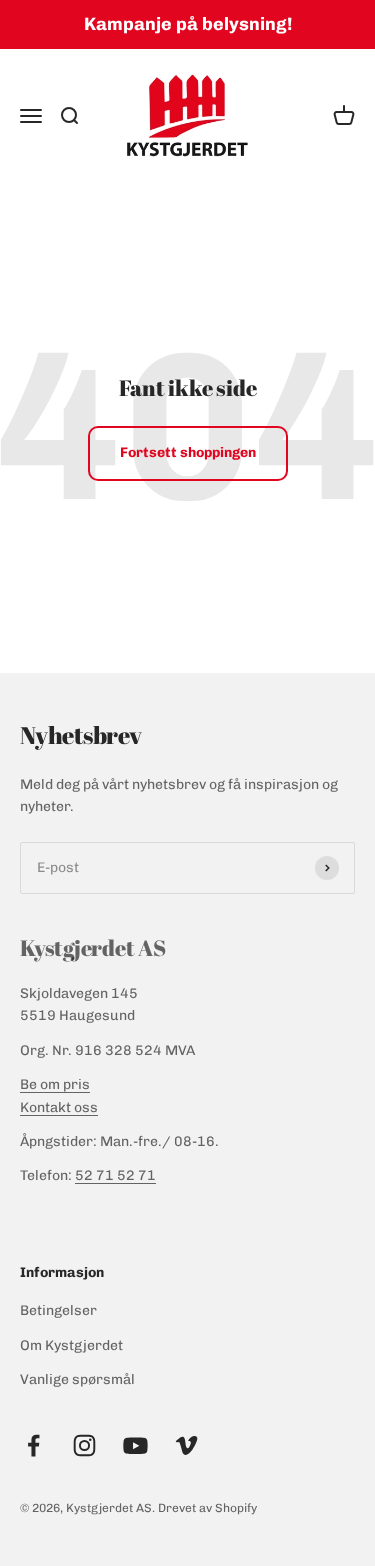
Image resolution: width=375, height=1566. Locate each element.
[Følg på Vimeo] (186, 1445)
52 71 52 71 (115, 1175)
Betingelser (58, 1310)
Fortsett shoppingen (188, 452)
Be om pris (55, 1084)
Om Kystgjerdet (71, 1345)
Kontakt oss (59, 1107)
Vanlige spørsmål (77, 1379)
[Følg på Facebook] (33, 1445)
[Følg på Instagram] (84, 1445)
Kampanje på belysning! (188, 24)
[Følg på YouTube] (135, 1445)
